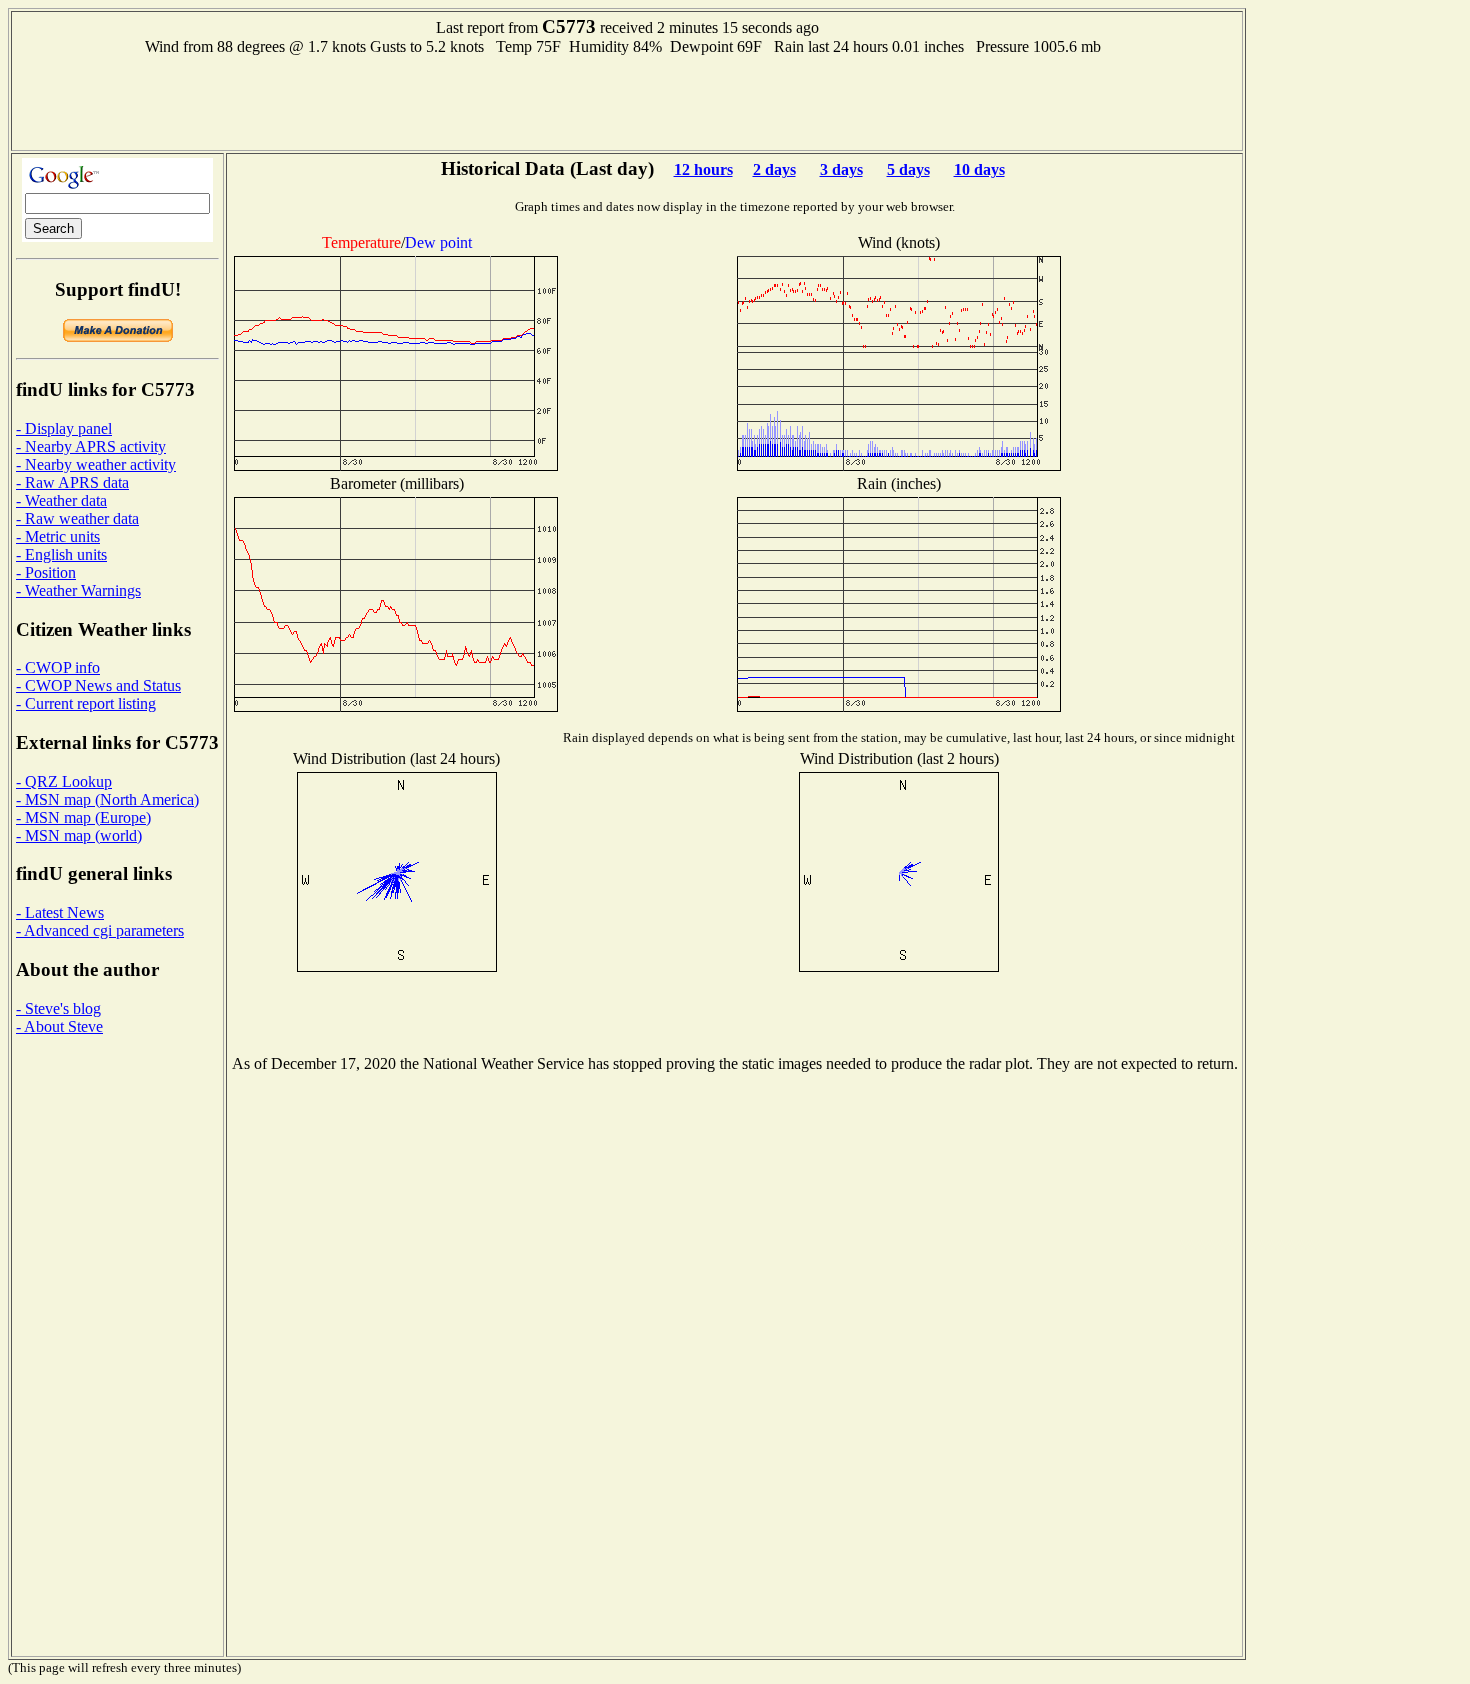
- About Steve (59, 1026)
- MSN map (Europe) (83, 817)
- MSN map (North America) (107, 799)
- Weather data (61, 500)
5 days (908, 169)
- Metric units (58, 536)
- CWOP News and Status (98, 685)
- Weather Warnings (78, 590)
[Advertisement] (627, 101)
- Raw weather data (77, 518)
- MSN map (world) (79, 835)
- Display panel (64, 428)
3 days (841, 169)
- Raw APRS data (72, 482)
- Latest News (60, 912)
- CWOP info (58, 667)
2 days (774, 169)
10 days (979, 169)
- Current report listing (86, 703)
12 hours (703, 169)
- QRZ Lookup (64, 781)
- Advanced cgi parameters (100, 930)
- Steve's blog (58, 1008)
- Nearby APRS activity (91, 446)
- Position (46, 572)
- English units (61, 554)
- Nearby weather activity (96, 464)
